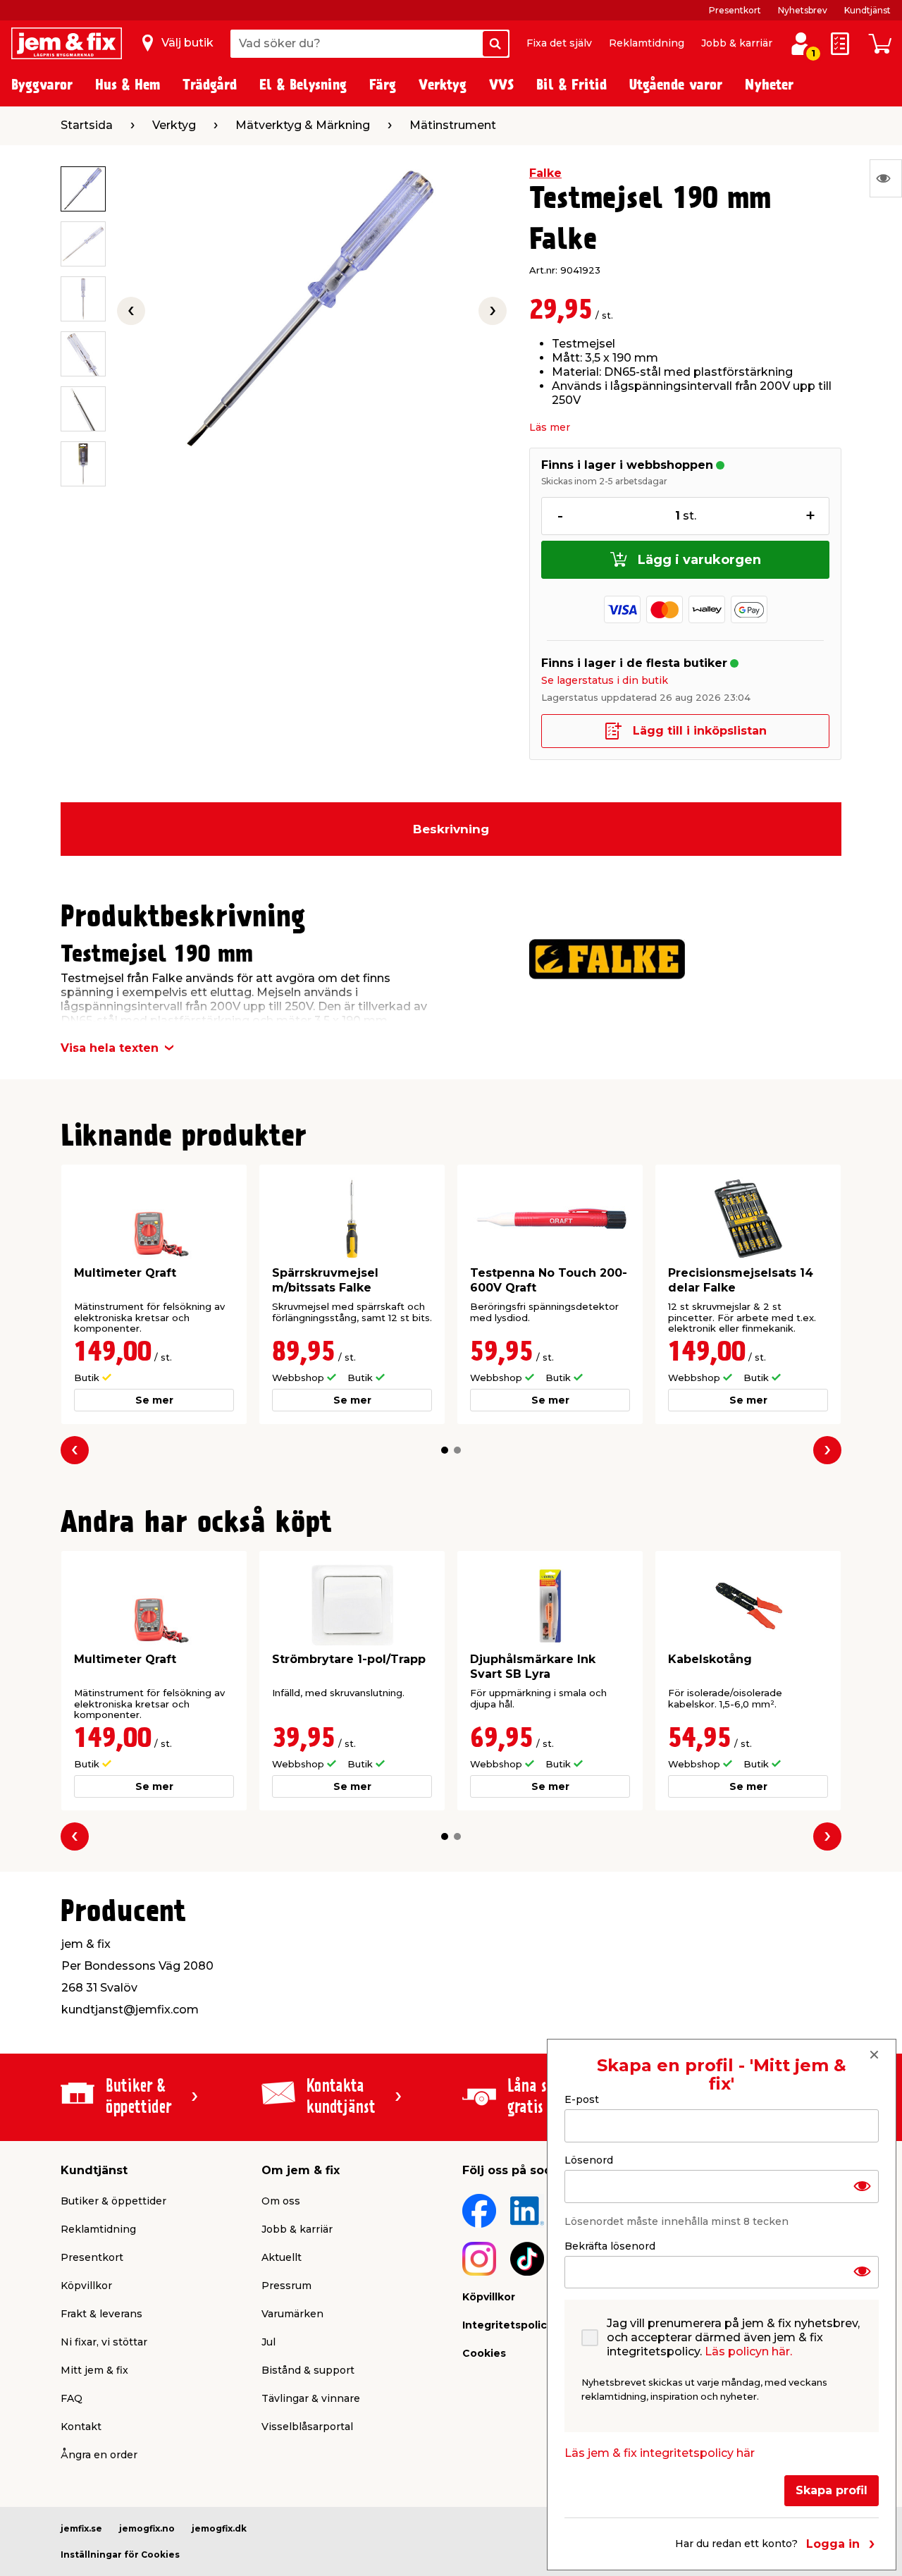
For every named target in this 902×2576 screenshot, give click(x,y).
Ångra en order (99, 2455)
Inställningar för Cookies (120, 2554)
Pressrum (286, 2286)
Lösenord (589, 2159)
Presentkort (735, 10)
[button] (445, 1450)
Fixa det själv (559, 43)
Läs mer (550, 427)
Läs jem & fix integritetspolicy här (660, 2453)
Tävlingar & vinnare (311, 2398)
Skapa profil (832, 2490)
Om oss (281, 2201)
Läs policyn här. (748, 2351)
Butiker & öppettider (113, 2201)
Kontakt (81, 2427)
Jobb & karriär (737, 43)
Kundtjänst (867, 10)
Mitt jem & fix (94, 2370)
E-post (582, 2099)
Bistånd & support (308, 2370)
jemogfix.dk (219, 2528)
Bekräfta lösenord (610, 2245)
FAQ (72, 2398)
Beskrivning (451, 829)
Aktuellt (282, 2257)
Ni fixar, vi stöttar (104, 2342)
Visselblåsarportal (307, 2427)
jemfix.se (81, 2528)
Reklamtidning (647, 43)
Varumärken (292, 2314)
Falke (545, 173)
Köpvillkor (86, 2286)
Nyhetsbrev (803, 10)
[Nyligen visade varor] (886, 178)
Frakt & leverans (101, 2314)
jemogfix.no (147, 2528)
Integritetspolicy (507, 2325)
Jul (268, 2342)
